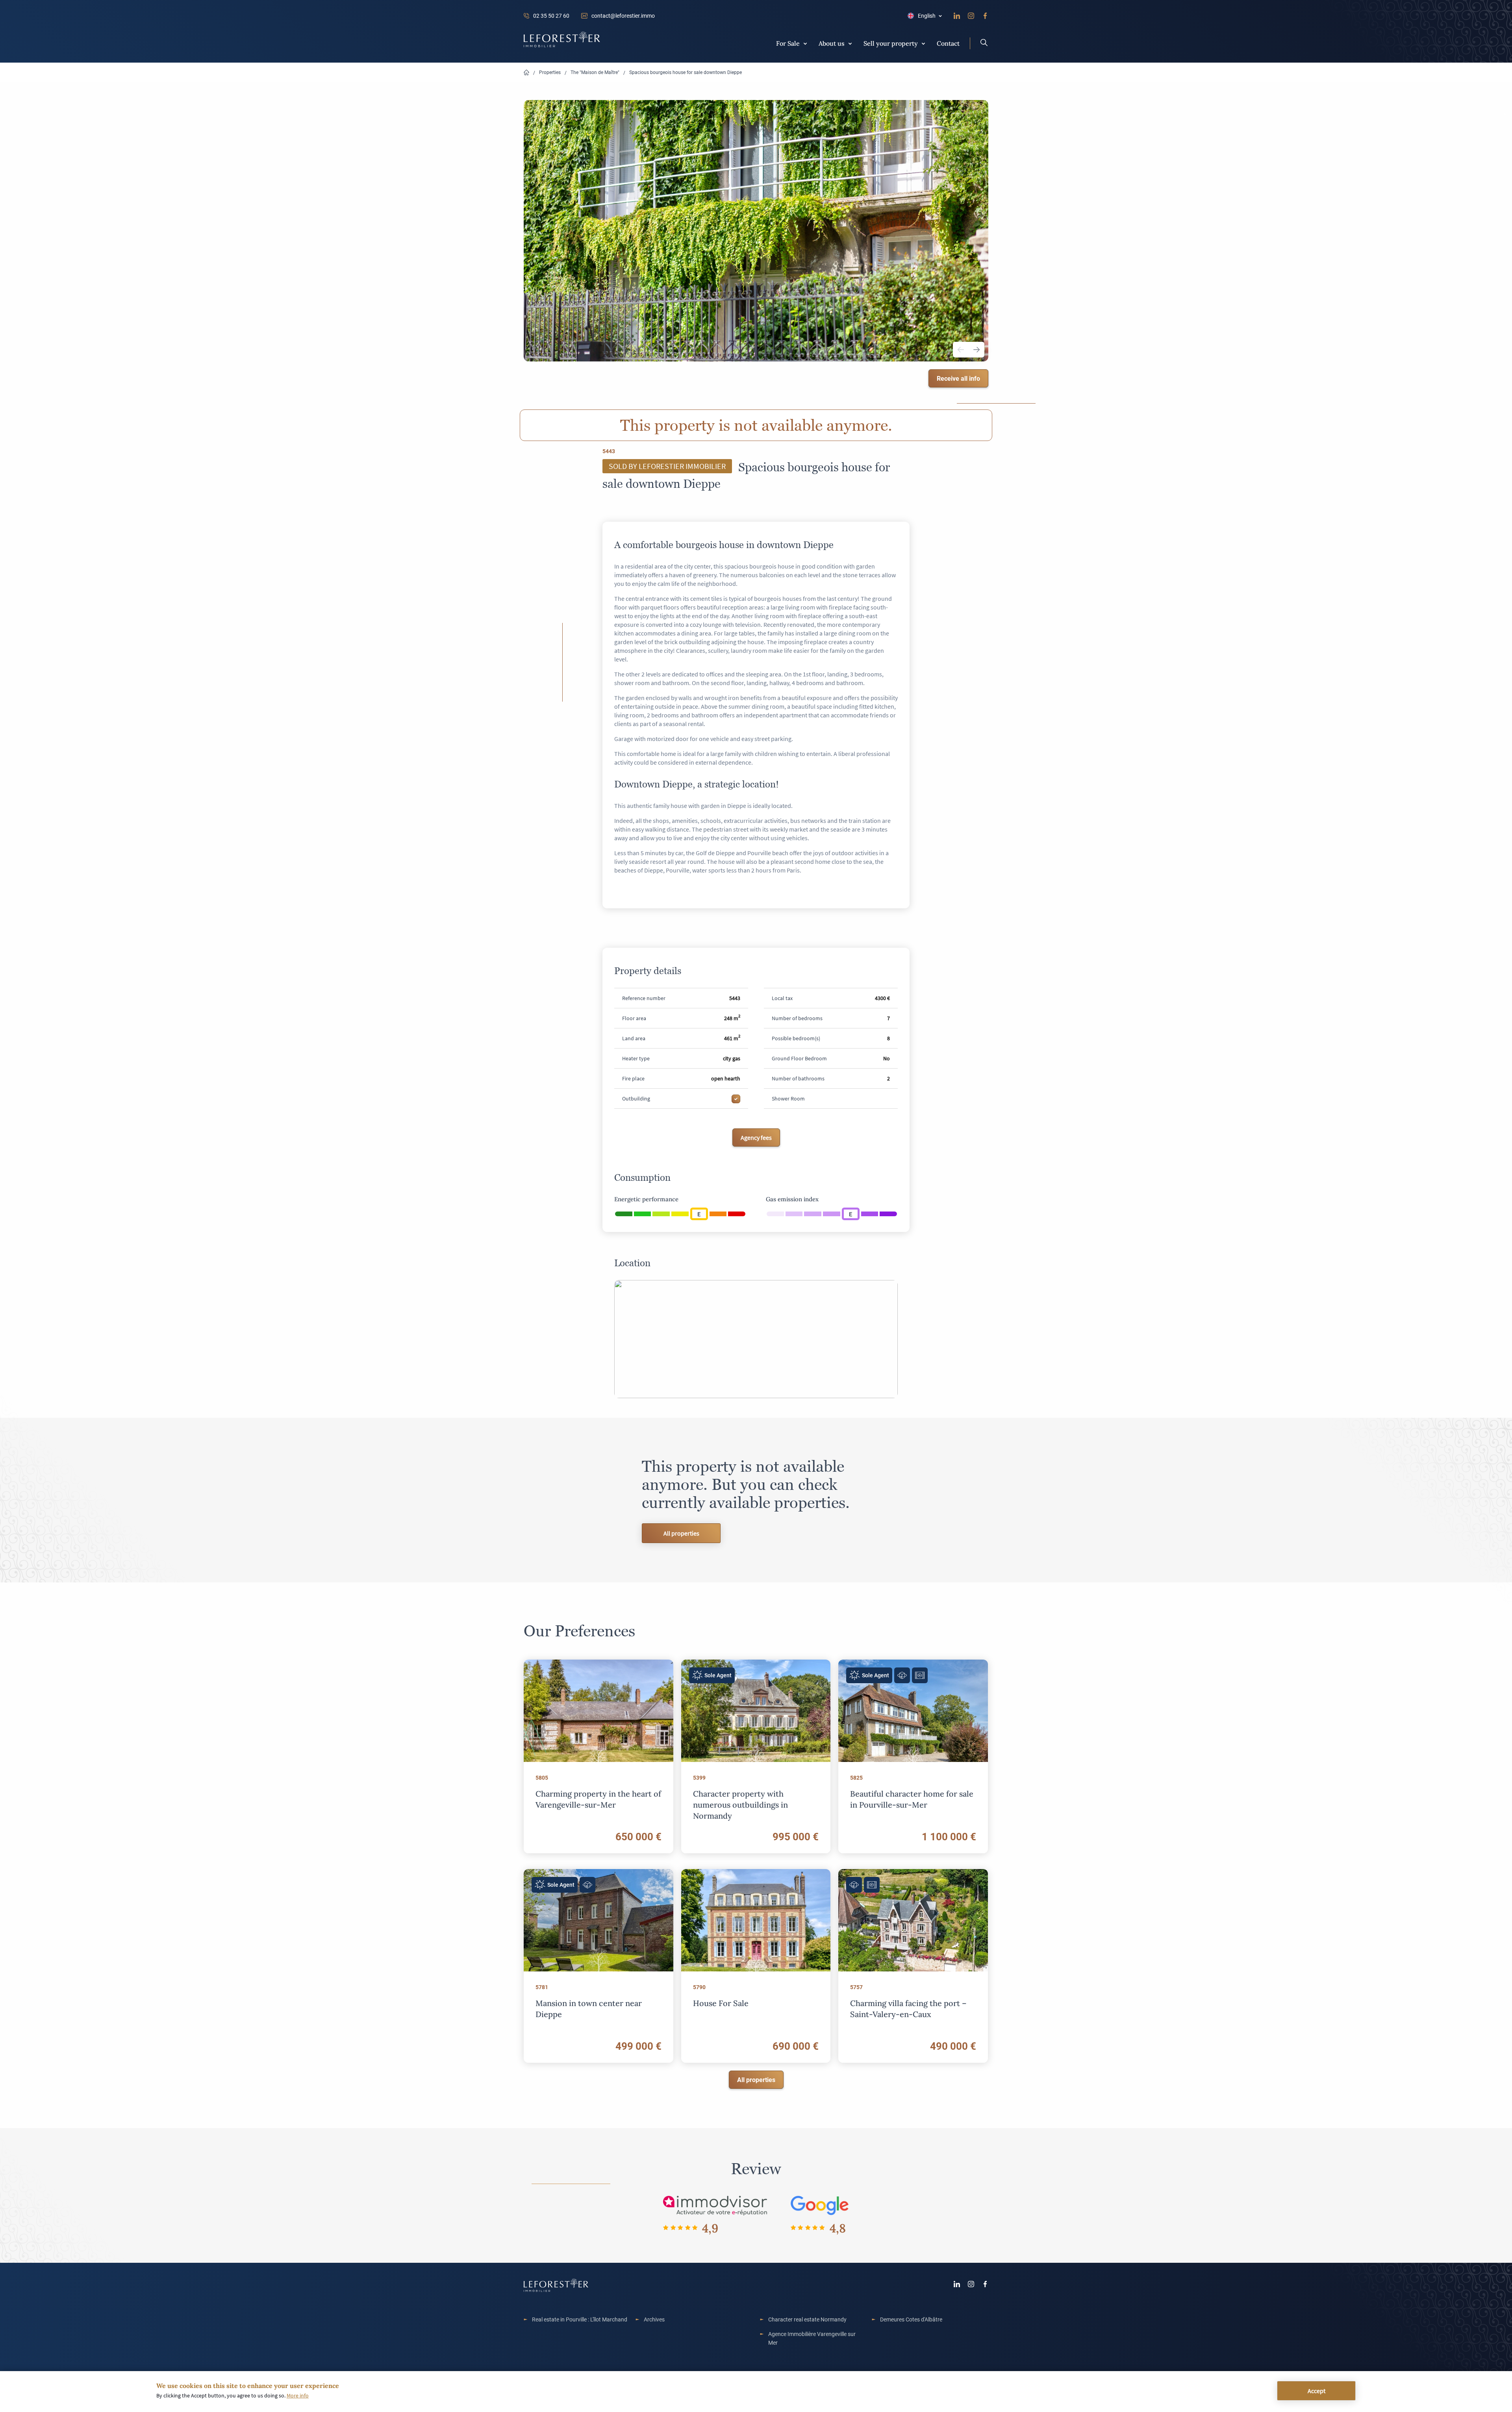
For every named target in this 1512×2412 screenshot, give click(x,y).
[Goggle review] (820, 2205)
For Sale (788, 43)
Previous (961, 350)
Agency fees (756, 1137)
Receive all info (958, 378)
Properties (550, 72)
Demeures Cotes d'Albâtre (911, 2319)
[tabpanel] (756, 231)
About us (832, 43)
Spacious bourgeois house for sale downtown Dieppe (686, 72)
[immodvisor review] (715, 2205)
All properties (681, 1533)
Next (976, 350)
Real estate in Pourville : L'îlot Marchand (580, 2319)
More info (298, 2395)
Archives (654, 2319)
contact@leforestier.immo (623, 16)
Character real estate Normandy (807, 2319)
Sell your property (891, 43)
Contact (948, 43)
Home (526, 73)
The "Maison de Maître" (595, 72)
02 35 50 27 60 (551, 16)
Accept (1317, 2391)
